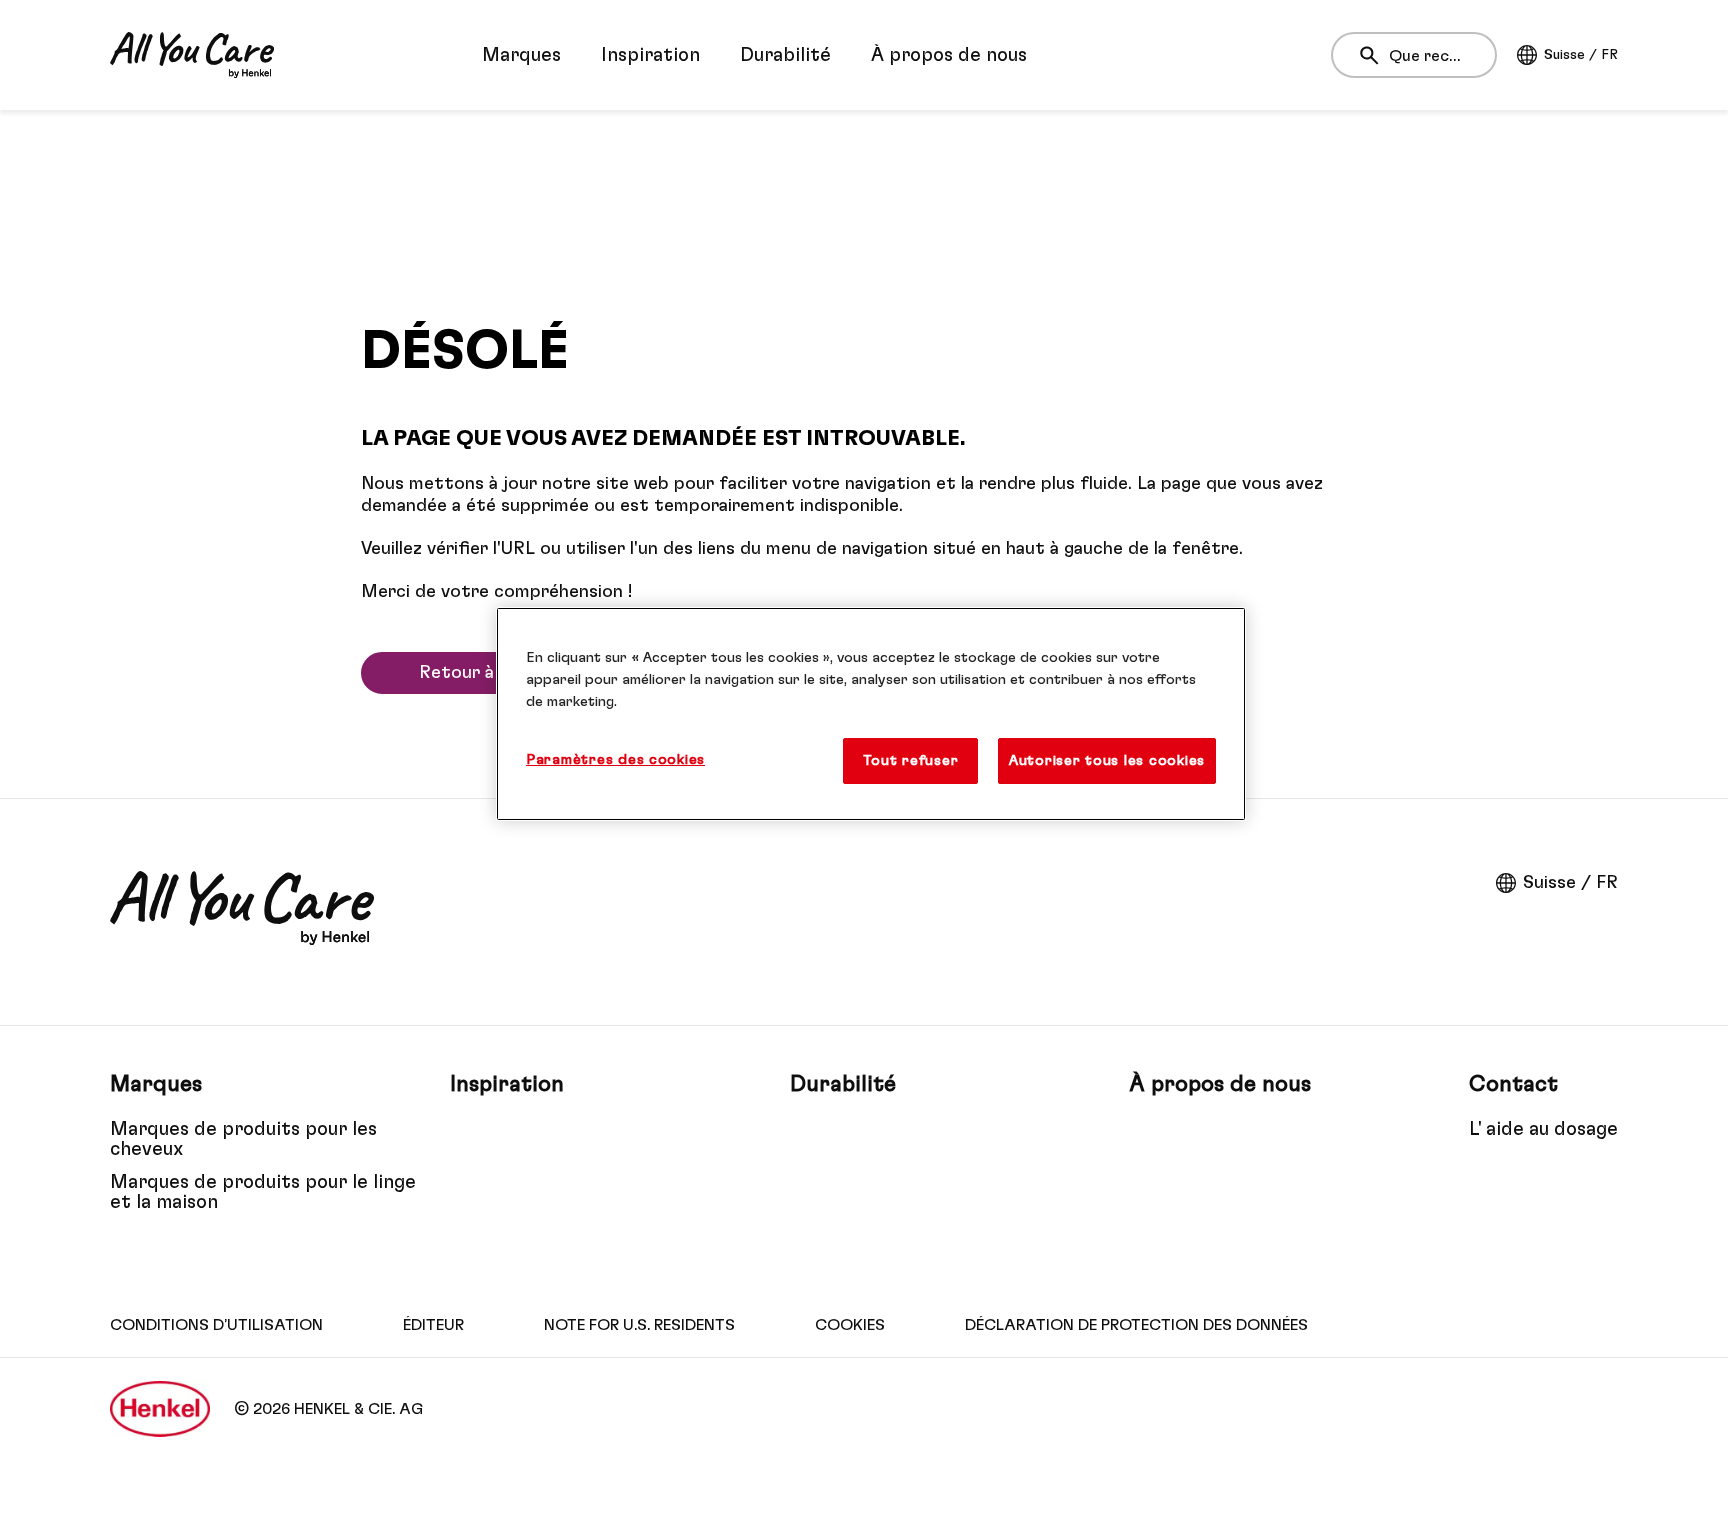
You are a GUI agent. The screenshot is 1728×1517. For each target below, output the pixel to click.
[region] (871, 714)
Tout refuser (910, 760)
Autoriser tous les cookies (1107, 760)
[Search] (1374, 56)
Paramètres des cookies (615, 759)
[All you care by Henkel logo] (192, 55)
